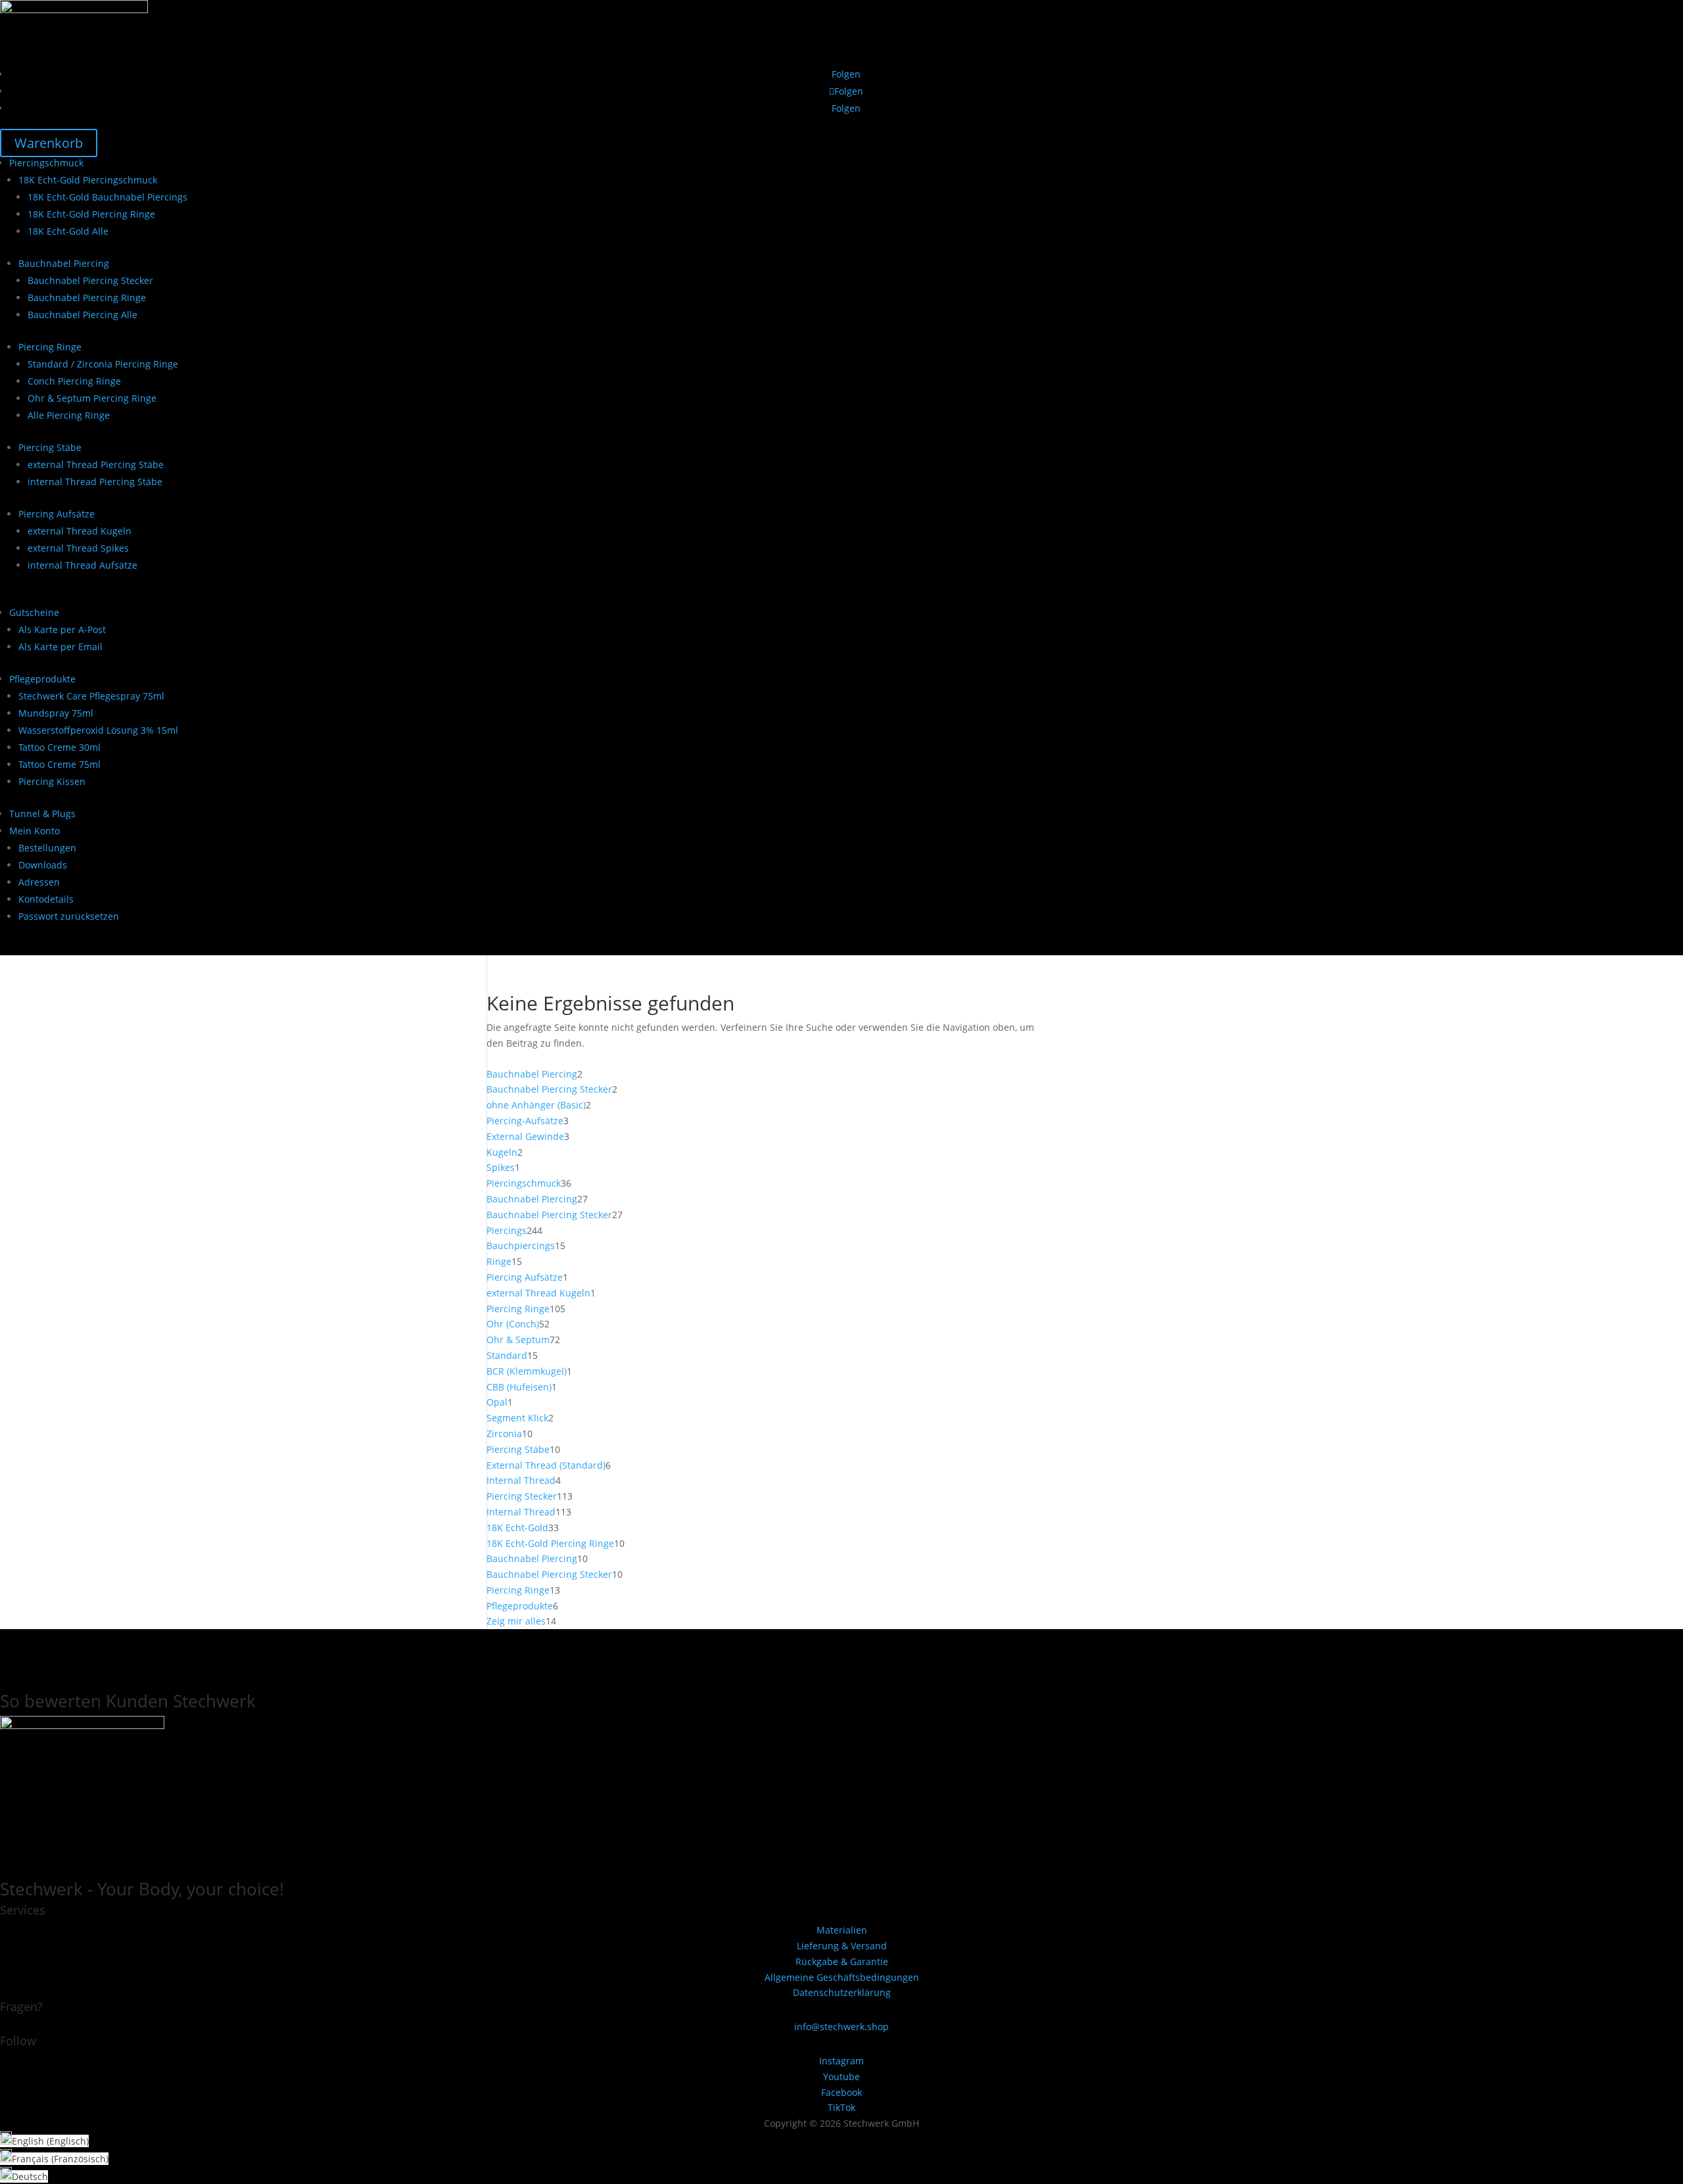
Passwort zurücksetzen (69, 916)
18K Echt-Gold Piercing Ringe (91, 214)
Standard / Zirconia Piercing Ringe (103, 364)
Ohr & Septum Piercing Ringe (92, 398)
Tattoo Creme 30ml (59, 747)
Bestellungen (47, 848)
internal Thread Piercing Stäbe (95, 482)
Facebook (841, 2092)
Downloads (43, 865)
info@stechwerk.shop (841, 2027)
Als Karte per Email (60, 647)
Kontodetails (46, 899)
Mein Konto (35, 831)
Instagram (841, 2061)
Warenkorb (49, 143)
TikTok (841, 2107)
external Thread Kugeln (80, 531)
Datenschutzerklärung (842, 1992)
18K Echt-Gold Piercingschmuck (88, 180)
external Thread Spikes (78, 548)
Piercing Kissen (52, 781)
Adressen (39, 882)
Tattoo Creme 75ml (59, 764)
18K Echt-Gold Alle (68, 231)
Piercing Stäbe (50, 447)
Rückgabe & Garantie (842, 1961)
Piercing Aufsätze (57, 514)
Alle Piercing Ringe (69, 415)
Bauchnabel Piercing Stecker (90, 280)
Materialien (842, 1930)
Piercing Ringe (50, 347)
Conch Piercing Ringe (74, 381)
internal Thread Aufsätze (83, 565)
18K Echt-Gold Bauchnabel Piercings (107, 197)
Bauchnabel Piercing (64, 263)
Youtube (841, 2077)
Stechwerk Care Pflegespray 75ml (91, 696)
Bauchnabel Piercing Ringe (87, 297)
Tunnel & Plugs (42, 814)
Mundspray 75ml (56, 713)
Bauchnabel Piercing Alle (83, 315)
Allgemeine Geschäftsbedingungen (842, 1977)
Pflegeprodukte (42, 679)
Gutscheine (34, 612)
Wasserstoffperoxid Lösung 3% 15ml (98, 730)
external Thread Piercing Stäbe (96, 464)
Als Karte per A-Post (62, 629)
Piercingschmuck (46, 163)
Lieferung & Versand (842, 1946)
